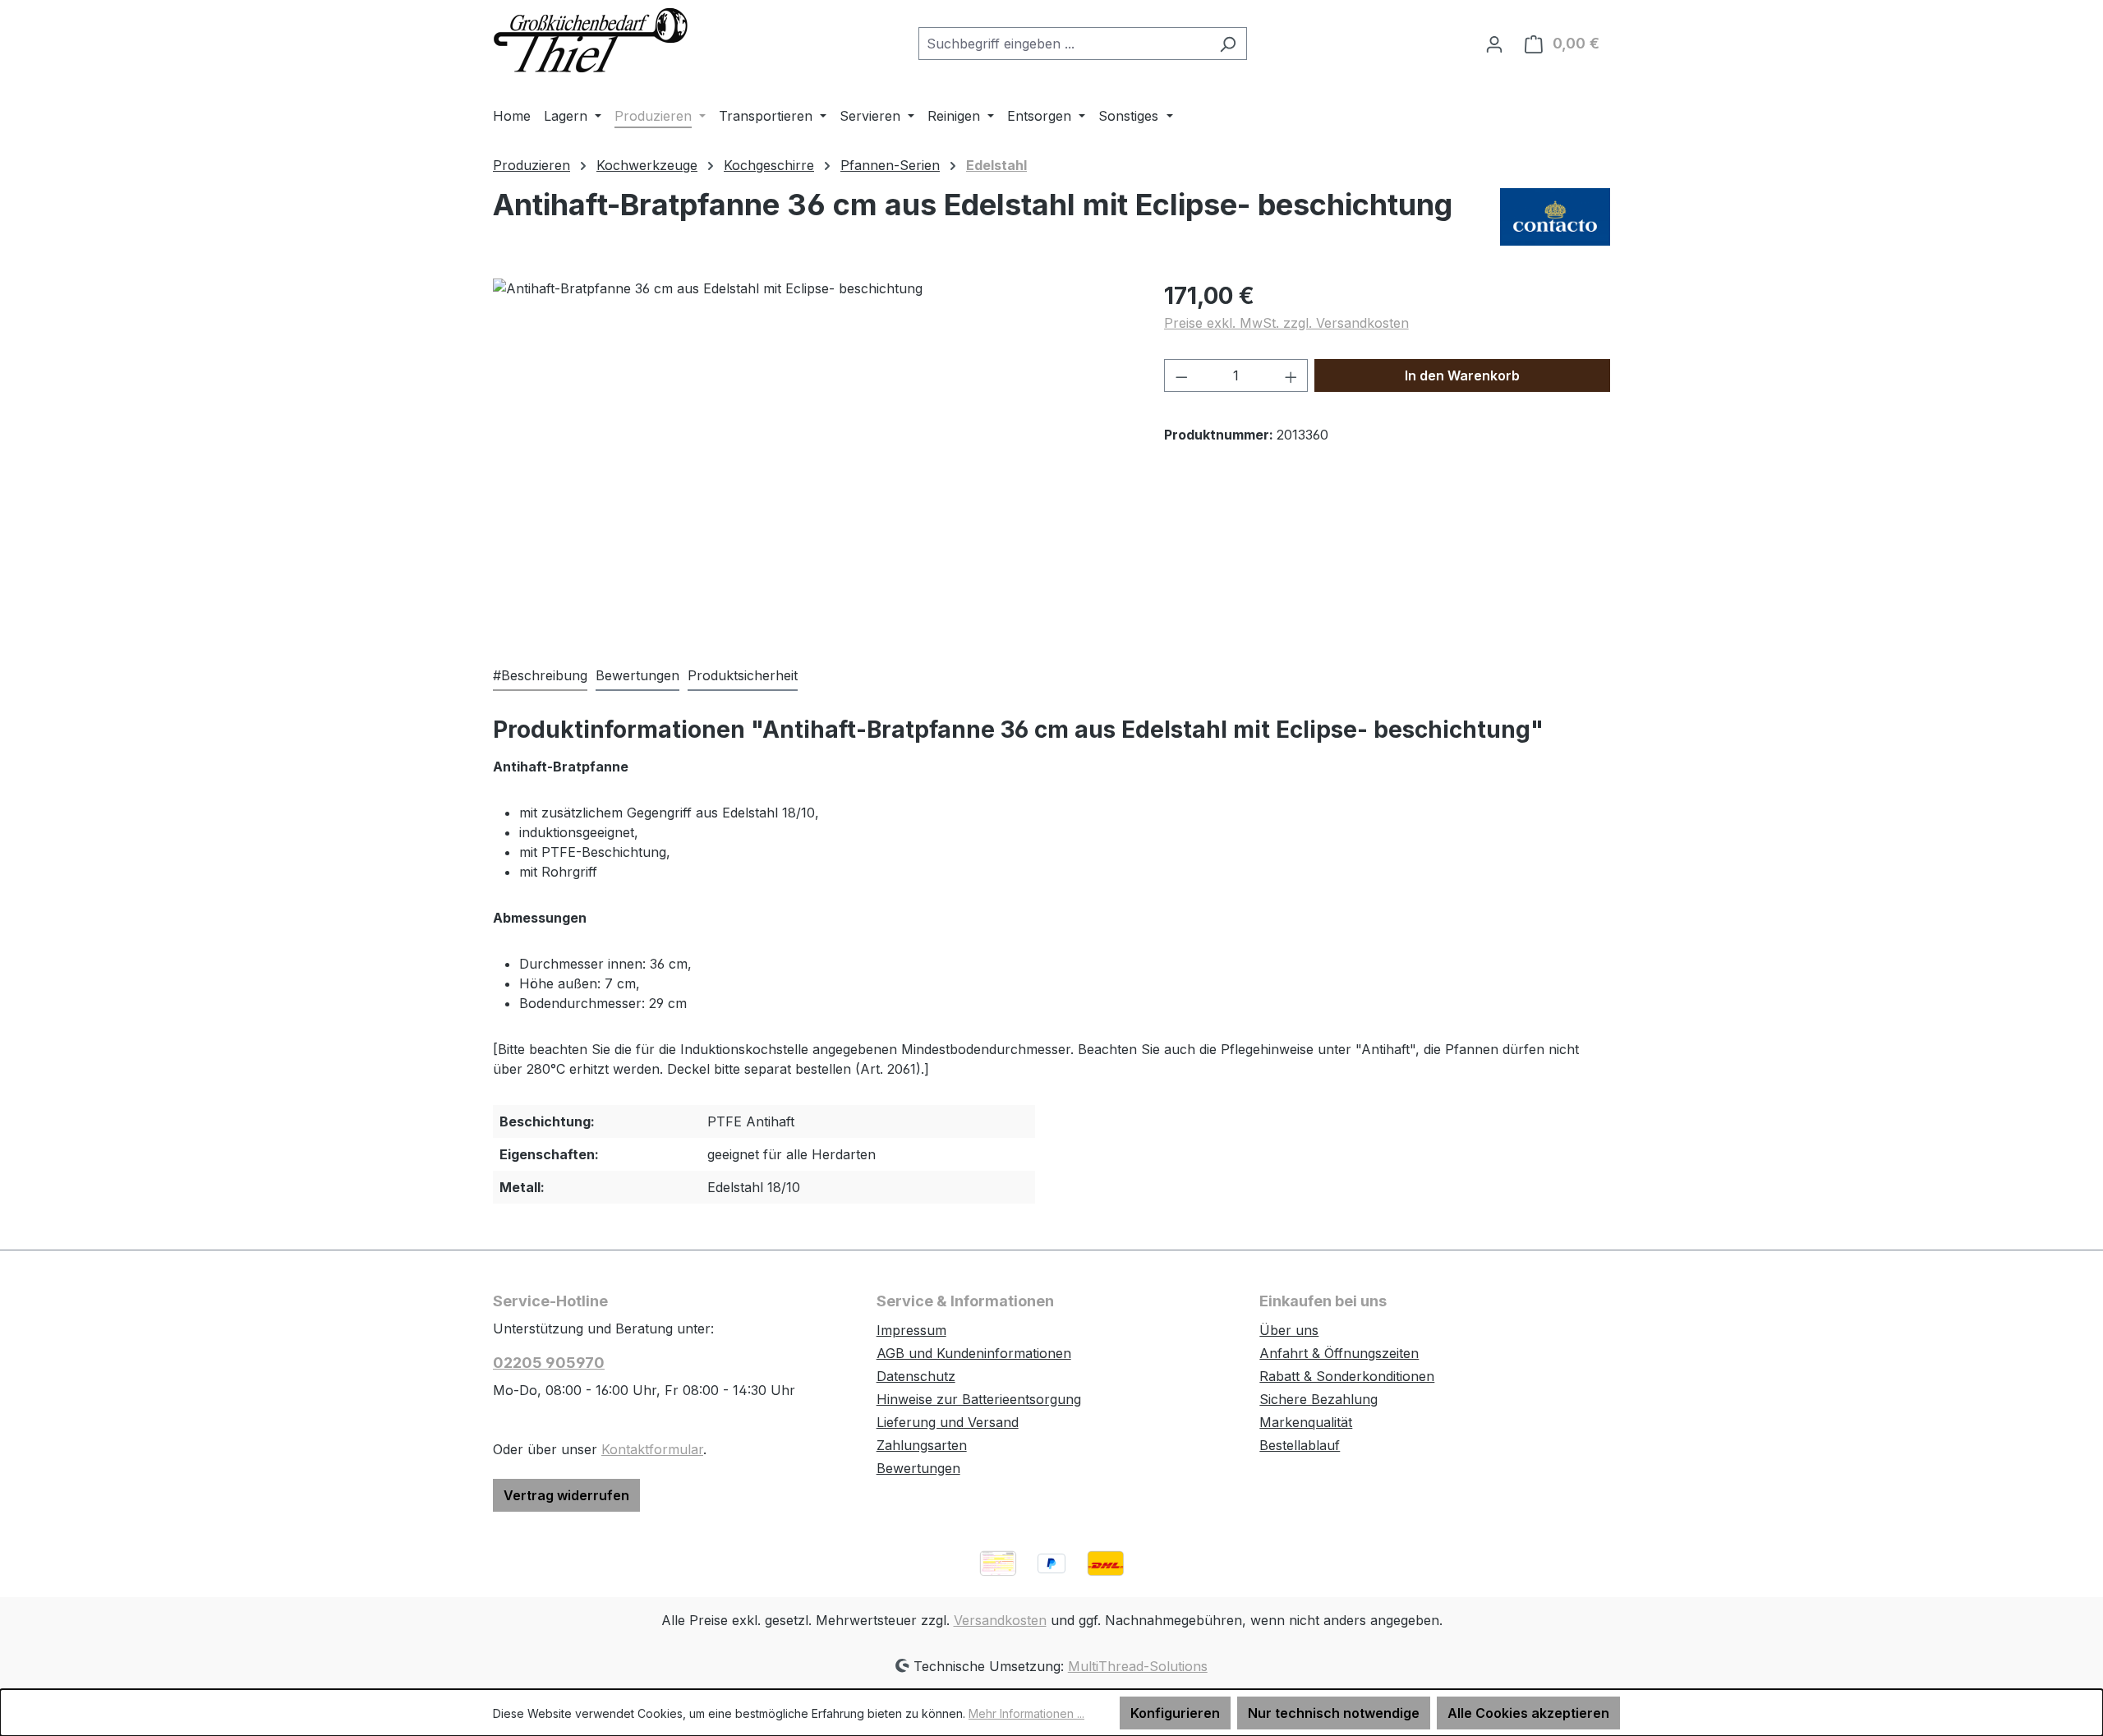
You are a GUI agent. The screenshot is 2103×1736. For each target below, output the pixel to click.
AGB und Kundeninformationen (974, 1353)
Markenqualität (1306, 1422)
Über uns (1289, 1330)
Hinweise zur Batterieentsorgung (979, 1399)
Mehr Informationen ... (1026, 1713)
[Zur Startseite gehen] (591, 40)
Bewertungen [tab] (637, 675)
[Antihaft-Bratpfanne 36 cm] (812, 455)
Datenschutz (916, 1376)
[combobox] (1064, 44)
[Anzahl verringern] (1181, 375)
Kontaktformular (652, 1449)
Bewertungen (918, 1468)
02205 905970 (549, 1363)
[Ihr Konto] (1494, 44)
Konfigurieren (1175, 1713)
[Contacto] (1555, 217)
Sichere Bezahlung (1318, 1399)
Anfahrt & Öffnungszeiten (1339, 1353)
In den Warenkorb (1462, 375)
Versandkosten (1000, 1620)
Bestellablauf (1300, 1445)
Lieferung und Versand (948, 1422)
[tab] (540, 676)
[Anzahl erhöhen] (1291, 375)
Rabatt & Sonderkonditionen (1347, 1376)
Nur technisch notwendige (1334, 1713)
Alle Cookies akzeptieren (1528, 1713)
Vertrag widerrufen (566, 1495)
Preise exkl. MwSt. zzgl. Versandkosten (1286, 323)
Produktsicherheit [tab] (743, 675)
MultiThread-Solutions (1138, 1666)
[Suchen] (1228, 44)
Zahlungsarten (922, 1445)
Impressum (911, 1330)
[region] (812, 455)
